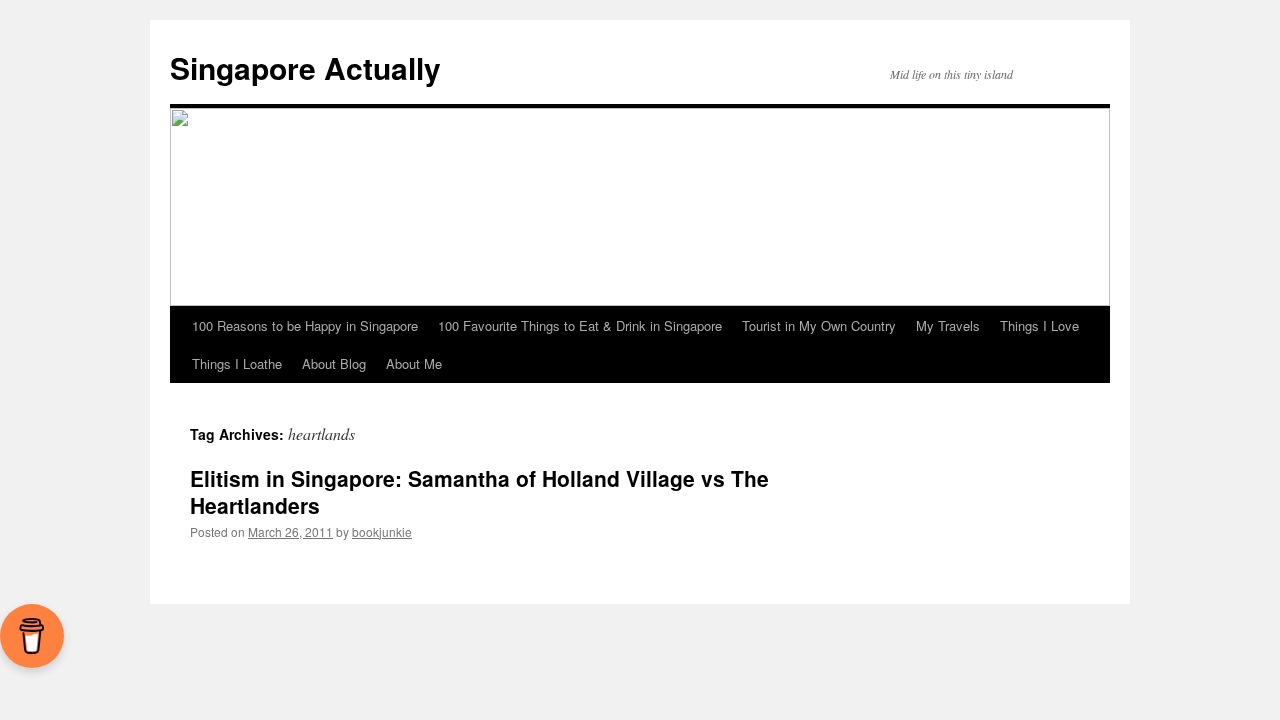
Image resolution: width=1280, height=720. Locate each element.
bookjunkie (382, 531)
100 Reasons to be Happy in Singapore (305, 325)
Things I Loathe (237, 363)
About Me (414, 363)
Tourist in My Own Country (819, 325)
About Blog (334, 363)
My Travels (948, 325)
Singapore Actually (305, 67)
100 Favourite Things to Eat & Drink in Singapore (580, 325)
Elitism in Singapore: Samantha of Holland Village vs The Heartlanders (479, 491)
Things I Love (1039, 325)
